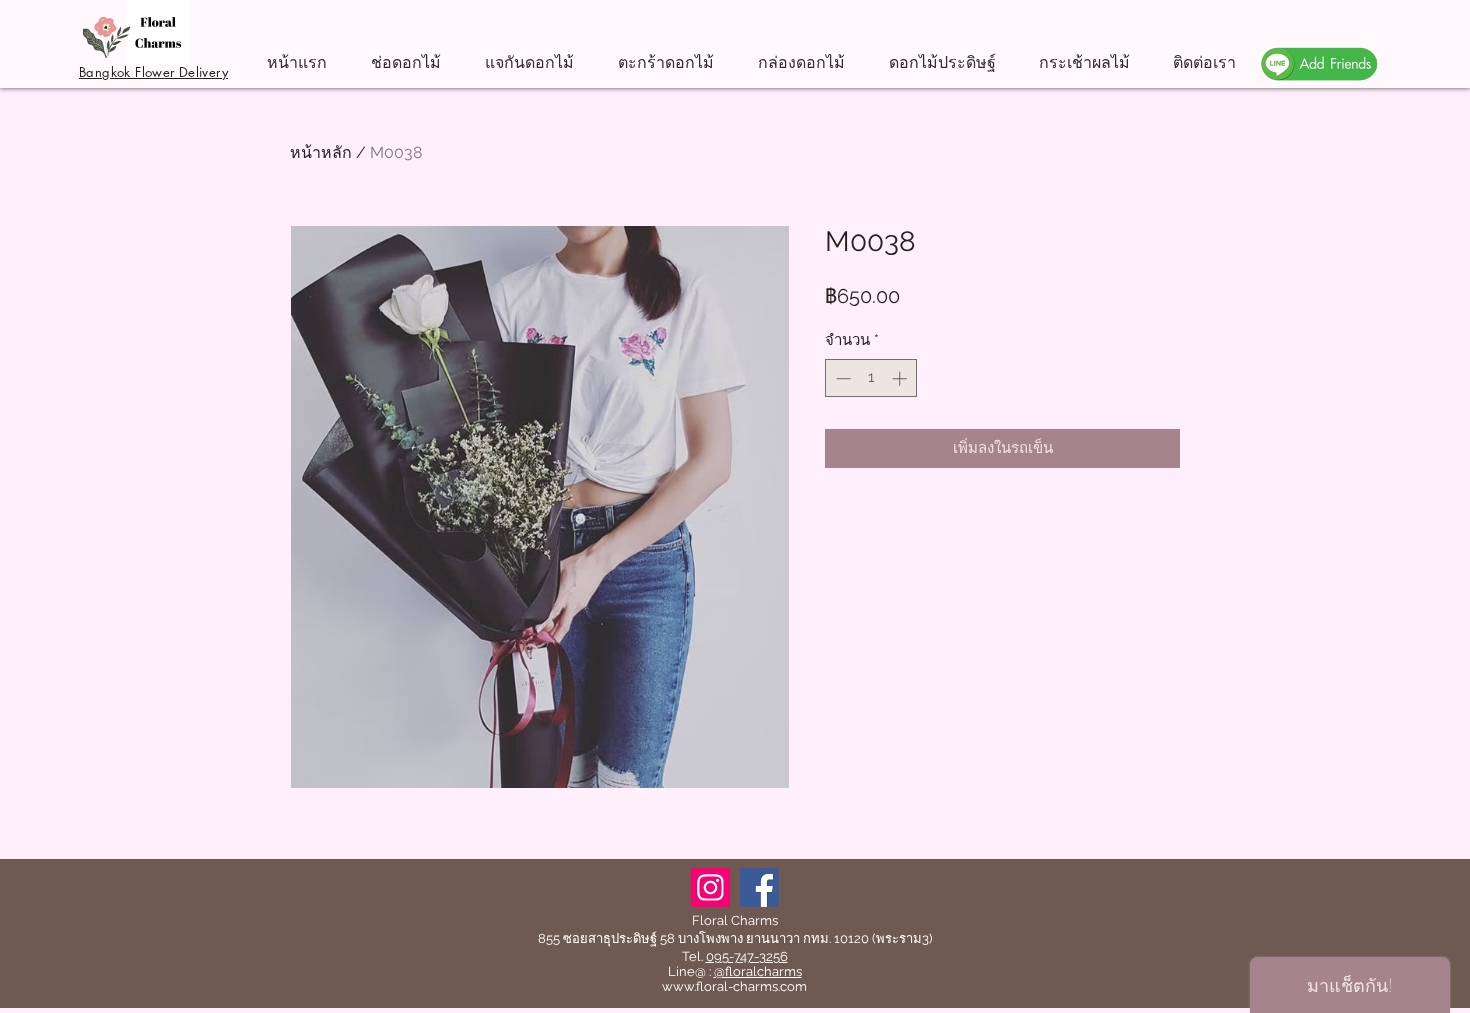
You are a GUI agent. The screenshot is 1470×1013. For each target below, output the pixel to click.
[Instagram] (710, 887)
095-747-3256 (747, 956)
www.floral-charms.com (734, 986)
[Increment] (901, 378)
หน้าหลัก (321, 152)
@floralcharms (758, 971)
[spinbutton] (871, 378)
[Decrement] (841, 378)
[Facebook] (759, 887)
